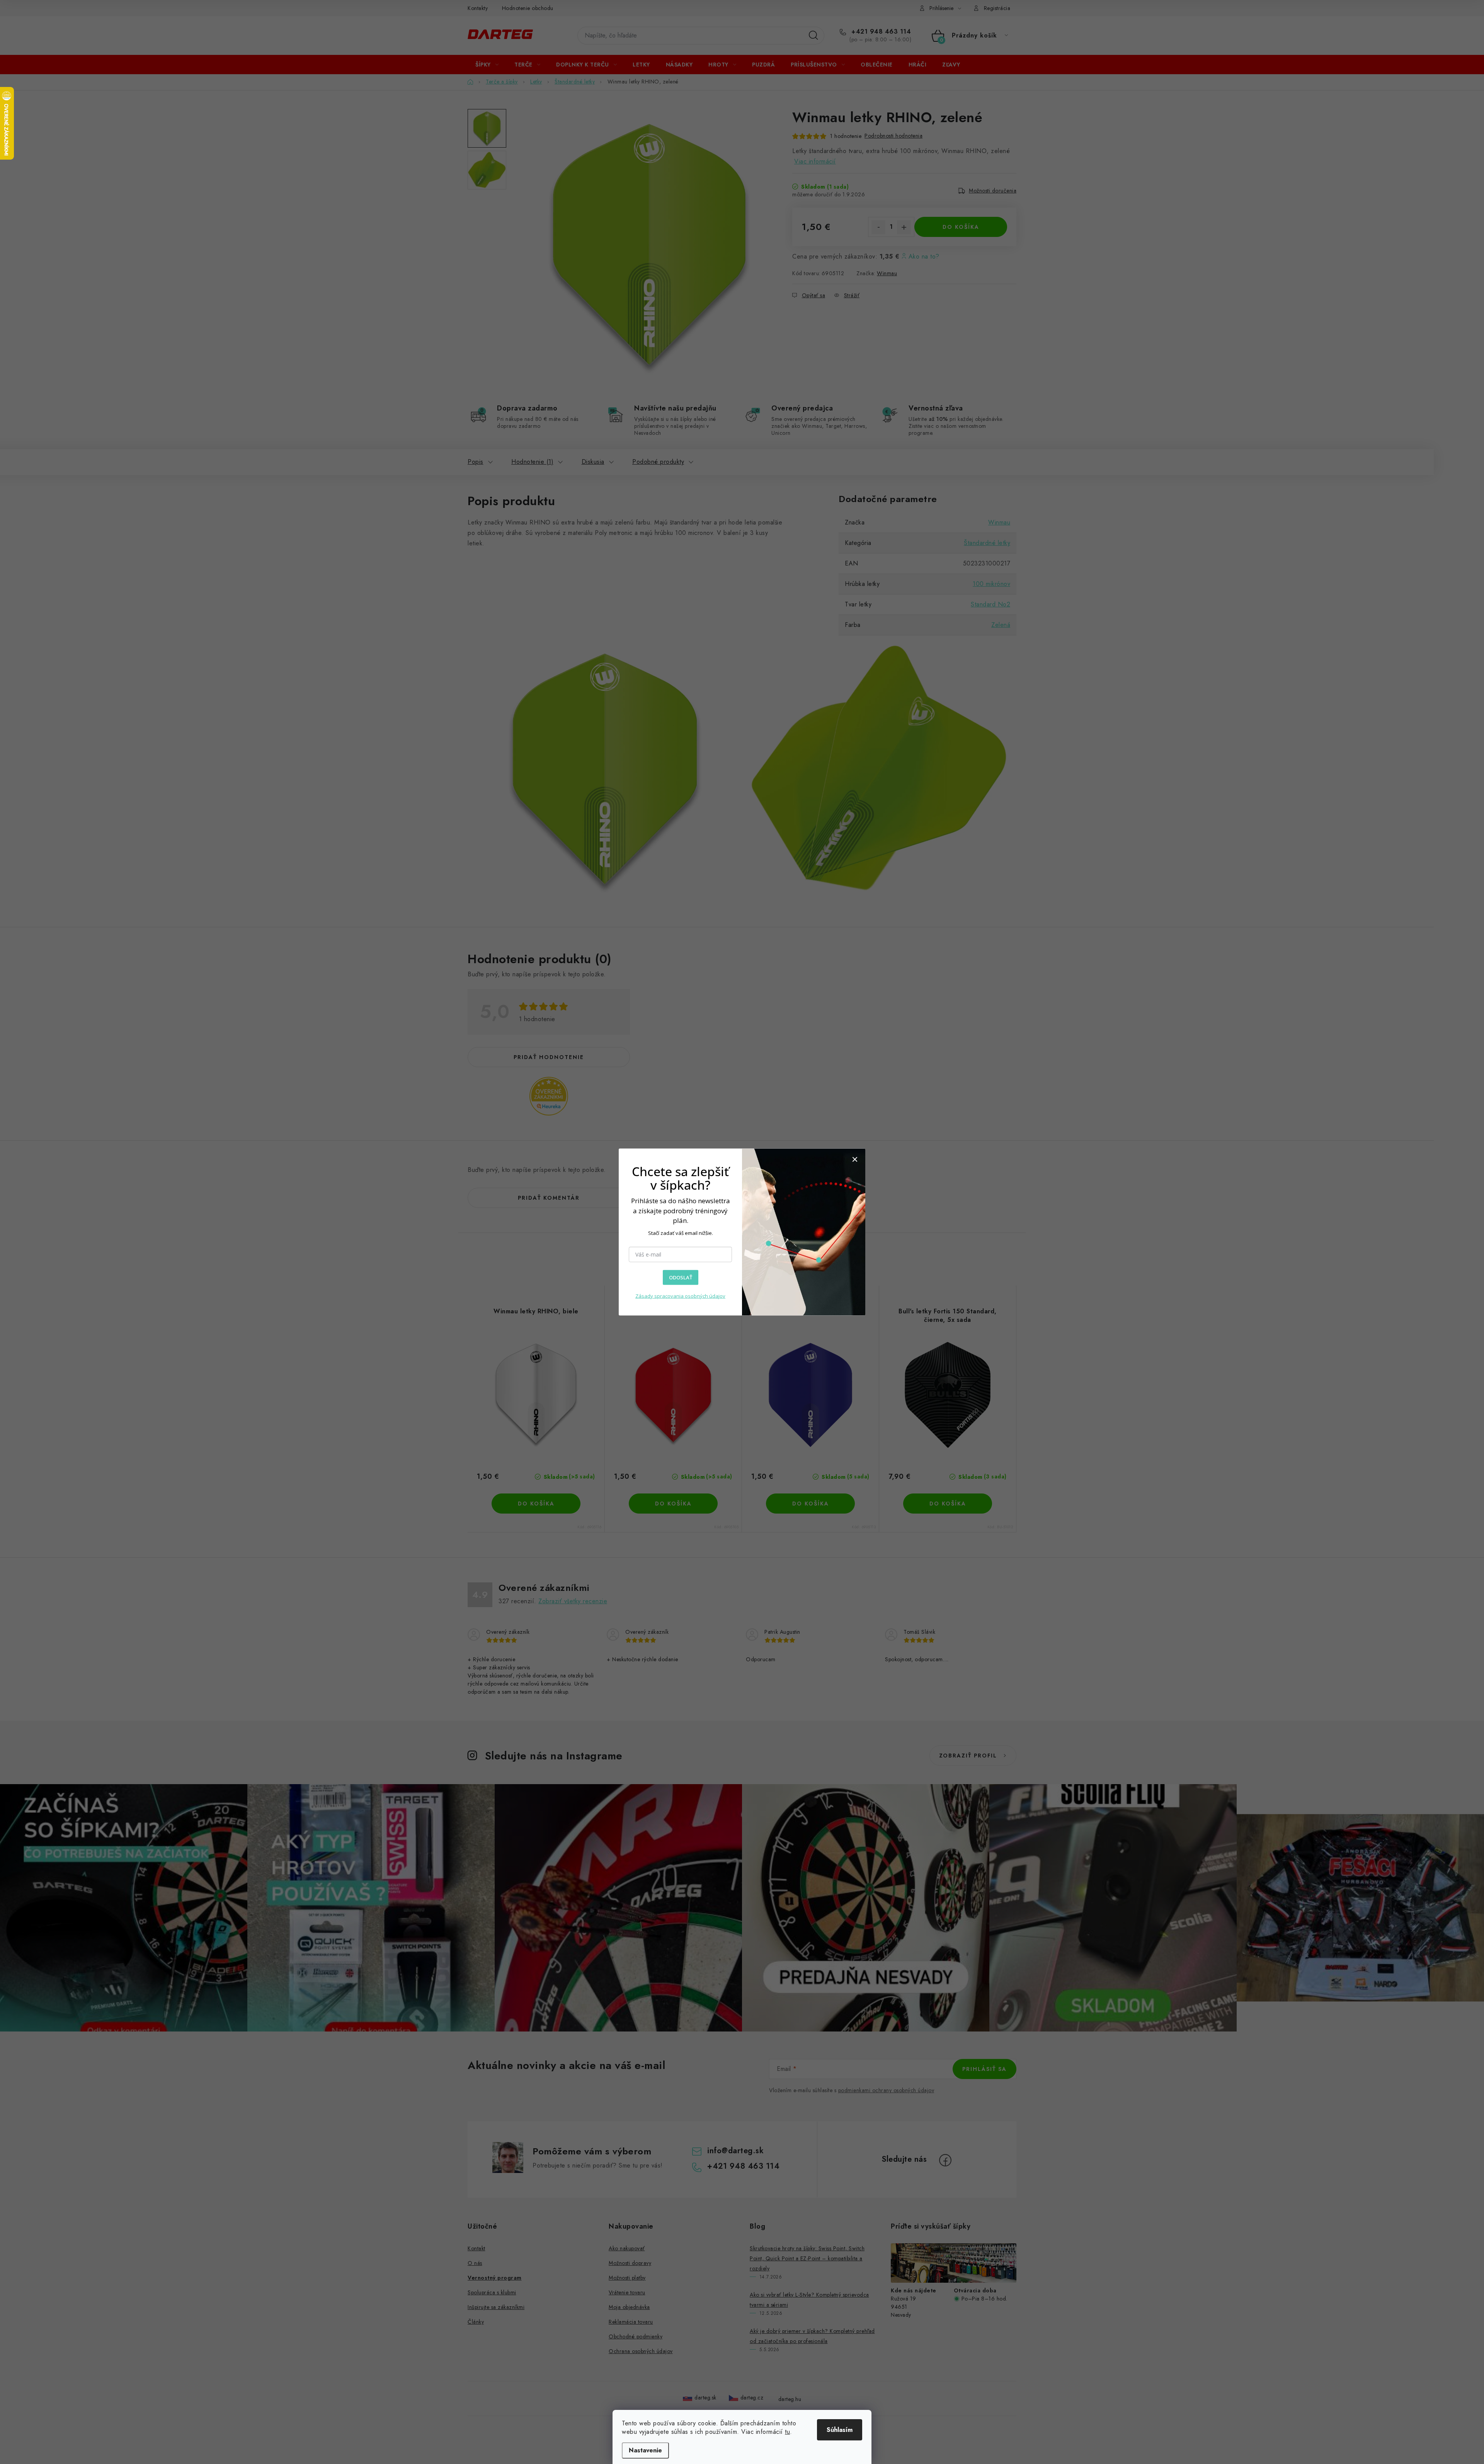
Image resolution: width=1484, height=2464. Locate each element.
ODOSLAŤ (681, 1277)
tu (787, 2432)
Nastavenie (645, 2450)
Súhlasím (840, 2430)
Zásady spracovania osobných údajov (680, 1296)
